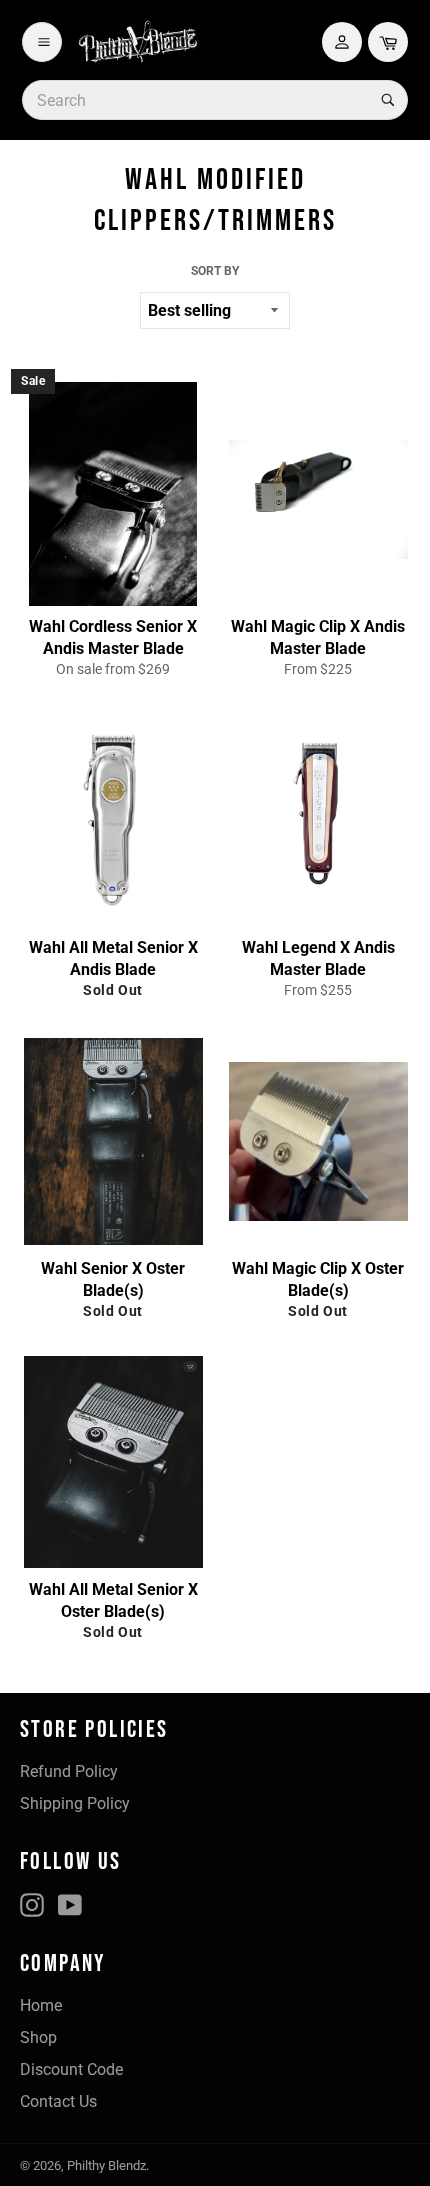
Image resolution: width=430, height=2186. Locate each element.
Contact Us (58, 2101)
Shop (38, 2037)
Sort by (215, 271)
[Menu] (42, 42)
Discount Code (71, 2069)
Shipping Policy (75, 1803)
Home (41, 2005)
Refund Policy (69, 1771)
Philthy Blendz (106, 2165)
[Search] (386, 100)
